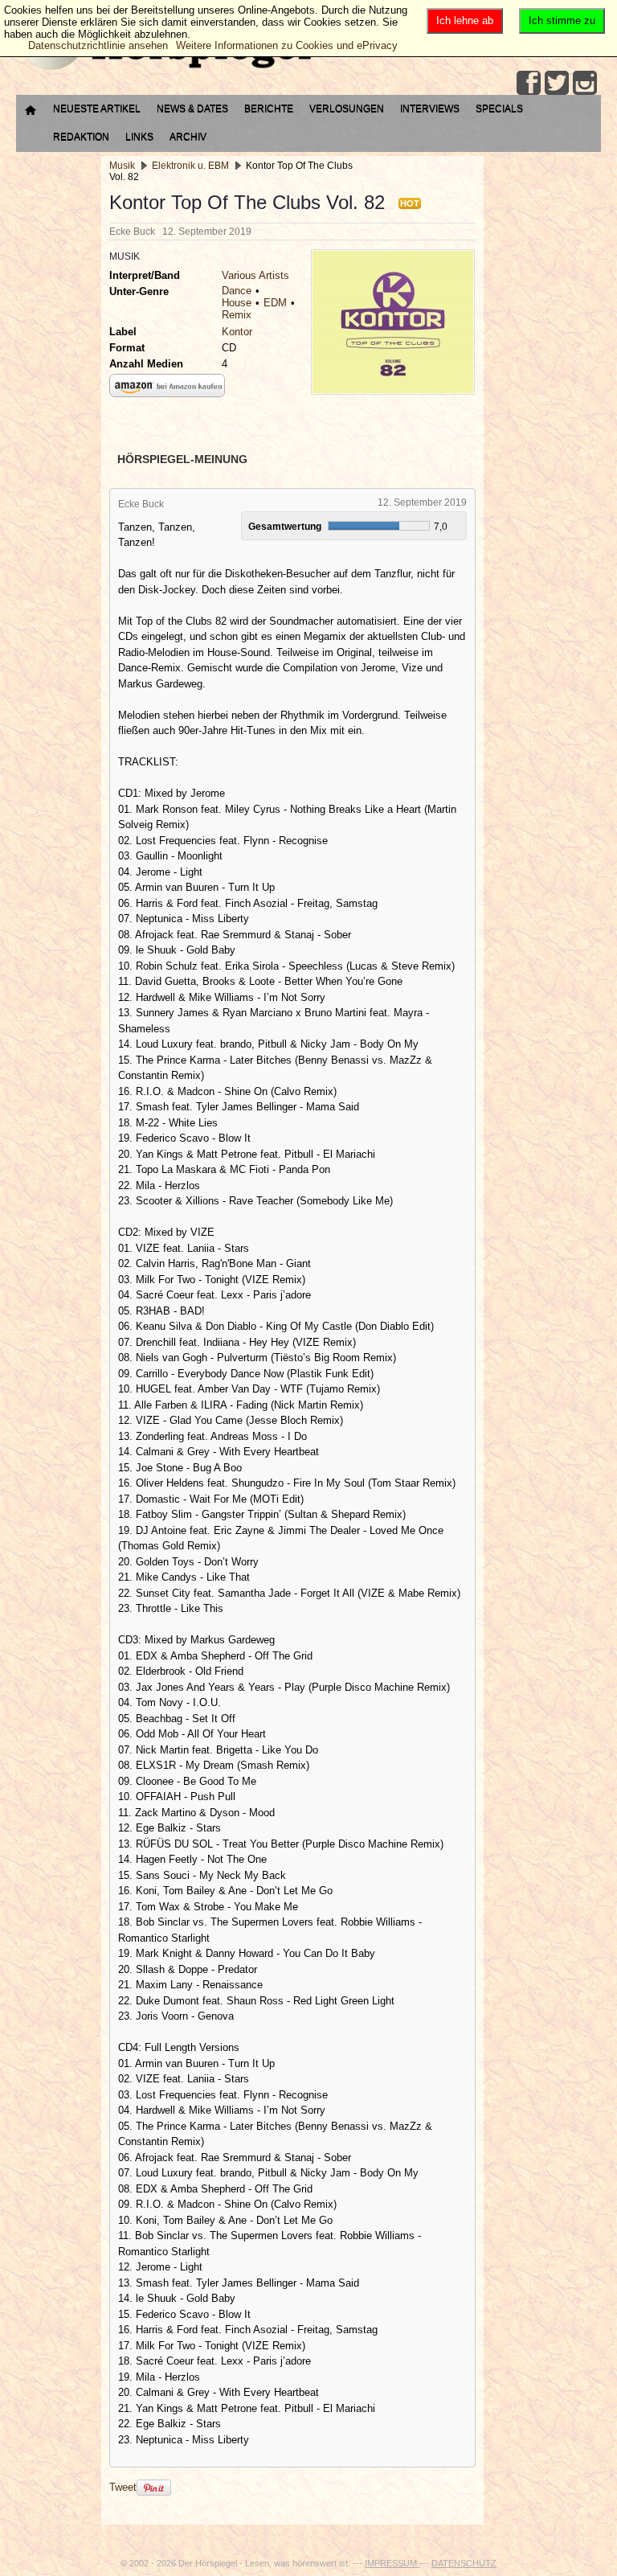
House (237, 303)
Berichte (269, 109)
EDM (275, 303)
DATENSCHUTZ (464, 2563)
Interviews (430, 109)
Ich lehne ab (465, 21)
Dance (237, 291)
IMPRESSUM (392, 2563)
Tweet (123, 2487)
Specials (499, 109)
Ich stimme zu (562, 21)
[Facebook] (529, 83)
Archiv (188, 137)
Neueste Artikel (97, 109)
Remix (237, 315)
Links (139, 137)
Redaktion (81, 137)
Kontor (237, 332)
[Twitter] (557, 83)
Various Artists (255, 275)
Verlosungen (347, 109)
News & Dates (192, 109)
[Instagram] (585, 83)
